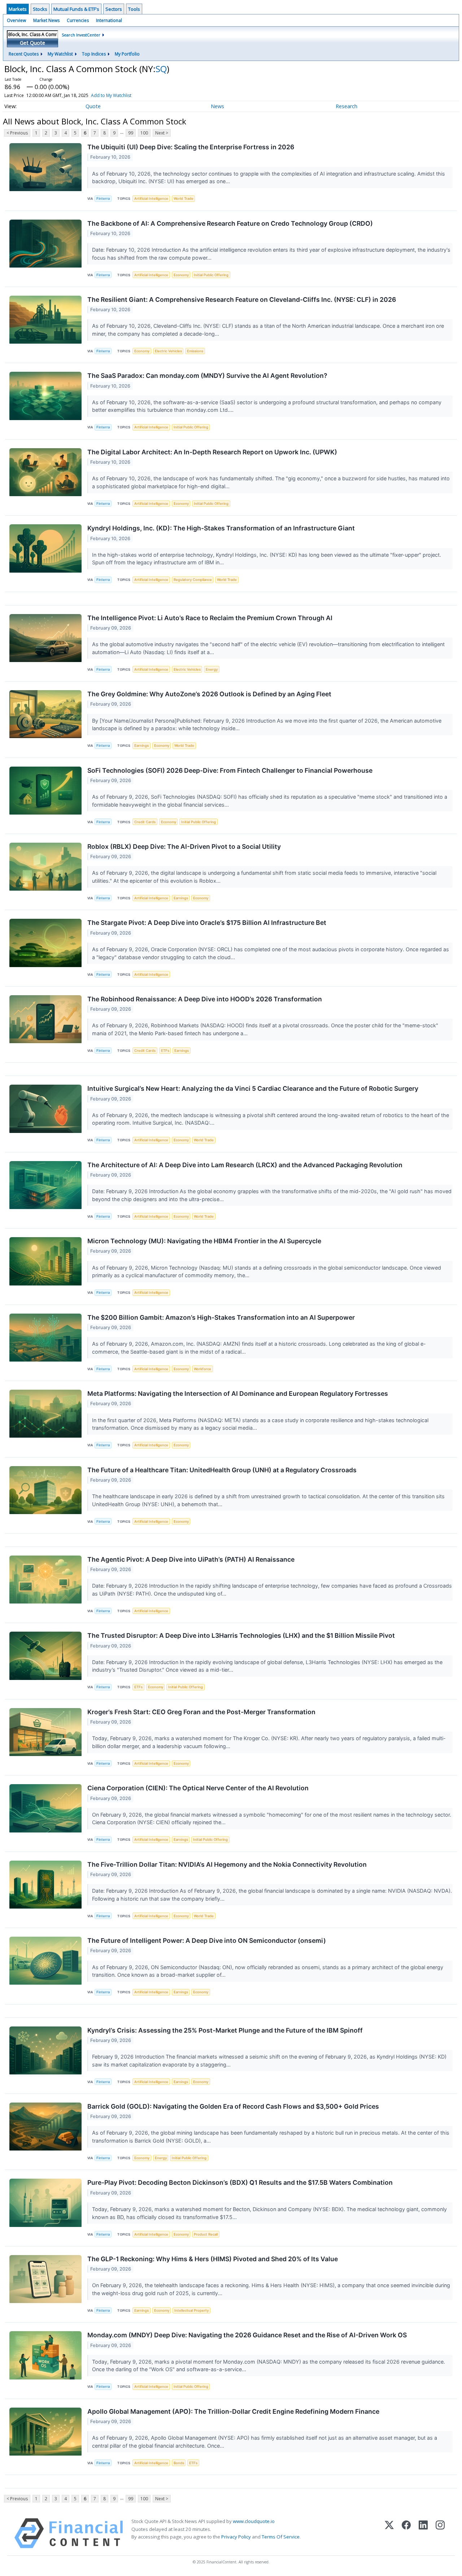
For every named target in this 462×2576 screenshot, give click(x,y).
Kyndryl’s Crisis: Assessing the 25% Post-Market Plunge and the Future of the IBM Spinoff (225, 2030)
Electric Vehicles (168, 351)
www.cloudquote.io (254, 2521)
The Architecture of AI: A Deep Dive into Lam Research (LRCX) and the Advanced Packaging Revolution (245, 1165)
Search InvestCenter (81, 35)
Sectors (114, 9)
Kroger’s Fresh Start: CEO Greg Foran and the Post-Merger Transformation (201, 1712)
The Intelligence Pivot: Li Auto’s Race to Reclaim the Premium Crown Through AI (210, 618)
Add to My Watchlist (111, 95)
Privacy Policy (236, 2537)
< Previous (17, 133)
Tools (134, 9)
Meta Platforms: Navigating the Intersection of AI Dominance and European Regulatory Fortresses (238, 1393)
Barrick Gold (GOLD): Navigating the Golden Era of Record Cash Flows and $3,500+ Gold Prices (233, 2106)
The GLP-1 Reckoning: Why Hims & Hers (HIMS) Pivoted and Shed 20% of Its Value (213, 2259)
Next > (162, 133)
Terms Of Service (281, 2537)
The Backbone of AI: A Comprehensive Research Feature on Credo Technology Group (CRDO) (230, 223)
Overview (16, 20)
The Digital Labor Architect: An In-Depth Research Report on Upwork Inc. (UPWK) (212, 452)
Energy (212, 669)
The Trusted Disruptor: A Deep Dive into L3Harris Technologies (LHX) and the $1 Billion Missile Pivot (241, 1635)
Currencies (78, 20)
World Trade (184, 199)
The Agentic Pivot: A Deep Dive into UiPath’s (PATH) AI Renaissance (191, 1559)
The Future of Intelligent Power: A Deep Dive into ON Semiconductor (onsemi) (207, 1940)
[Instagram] (440, 2533)
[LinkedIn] (423, 2533)
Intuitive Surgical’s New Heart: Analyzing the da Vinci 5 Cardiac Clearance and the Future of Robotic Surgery (253, 1088)
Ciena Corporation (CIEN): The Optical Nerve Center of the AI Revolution (198, 1788)
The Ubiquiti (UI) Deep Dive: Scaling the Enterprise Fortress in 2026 (191, 147)
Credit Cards (145, 822)
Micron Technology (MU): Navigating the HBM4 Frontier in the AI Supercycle (204, 1241)
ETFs (165, 1051)
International (109, 20)
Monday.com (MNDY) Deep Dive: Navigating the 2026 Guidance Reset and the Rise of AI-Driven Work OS (247, 2335)
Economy (181, 275)
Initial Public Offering (211, 275)
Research (346, 106)
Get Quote (32, 43)
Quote (93, 106)
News (217, 106)
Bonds (179, 2463)
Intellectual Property (191, 2310)
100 (144, 133)
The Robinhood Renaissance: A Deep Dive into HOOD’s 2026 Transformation (205, 999)
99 (131, 133)
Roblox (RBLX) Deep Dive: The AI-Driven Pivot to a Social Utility (184, 846)
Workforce (202, 1369)
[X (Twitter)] (389, 2533)
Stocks (40, 9)
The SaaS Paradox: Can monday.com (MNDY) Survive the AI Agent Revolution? (207, 376)
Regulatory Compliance (193, 580)
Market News (46, 20)
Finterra (103, 199)
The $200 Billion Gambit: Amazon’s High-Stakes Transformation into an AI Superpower (221, 1317)
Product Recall (206, 2234)
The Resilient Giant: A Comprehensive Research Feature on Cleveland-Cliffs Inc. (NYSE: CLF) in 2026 (242, 299)
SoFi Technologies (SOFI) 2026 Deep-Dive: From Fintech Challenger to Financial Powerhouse (230, 770)
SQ (161, 69)
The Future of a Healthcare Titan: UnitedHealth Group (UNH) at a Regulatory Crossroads (222, 1470)
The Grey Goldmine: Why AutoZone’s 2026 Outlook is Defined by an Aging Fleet (209, 694)
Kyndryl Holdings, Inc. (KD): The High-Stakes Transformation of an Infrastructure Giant (221, 528)
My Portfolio (127, 54)
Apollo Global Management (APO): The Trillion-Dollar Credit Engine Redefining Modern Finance (233, 2411)
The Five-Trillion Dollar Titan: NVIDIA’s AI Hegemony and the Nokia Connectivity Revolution (227, 1864)
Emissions (195, 351)
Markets (18, 9)
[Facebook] (406, 2533)
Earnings (141, 746)
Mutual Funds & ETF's (76, 9)
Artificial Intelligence (151, 199)
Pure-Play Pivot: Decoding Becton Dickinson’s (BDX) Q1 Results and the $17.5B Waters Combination (240, 2182)
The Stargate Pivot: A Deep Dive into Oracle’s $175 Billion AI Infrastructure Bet (207, 923)
